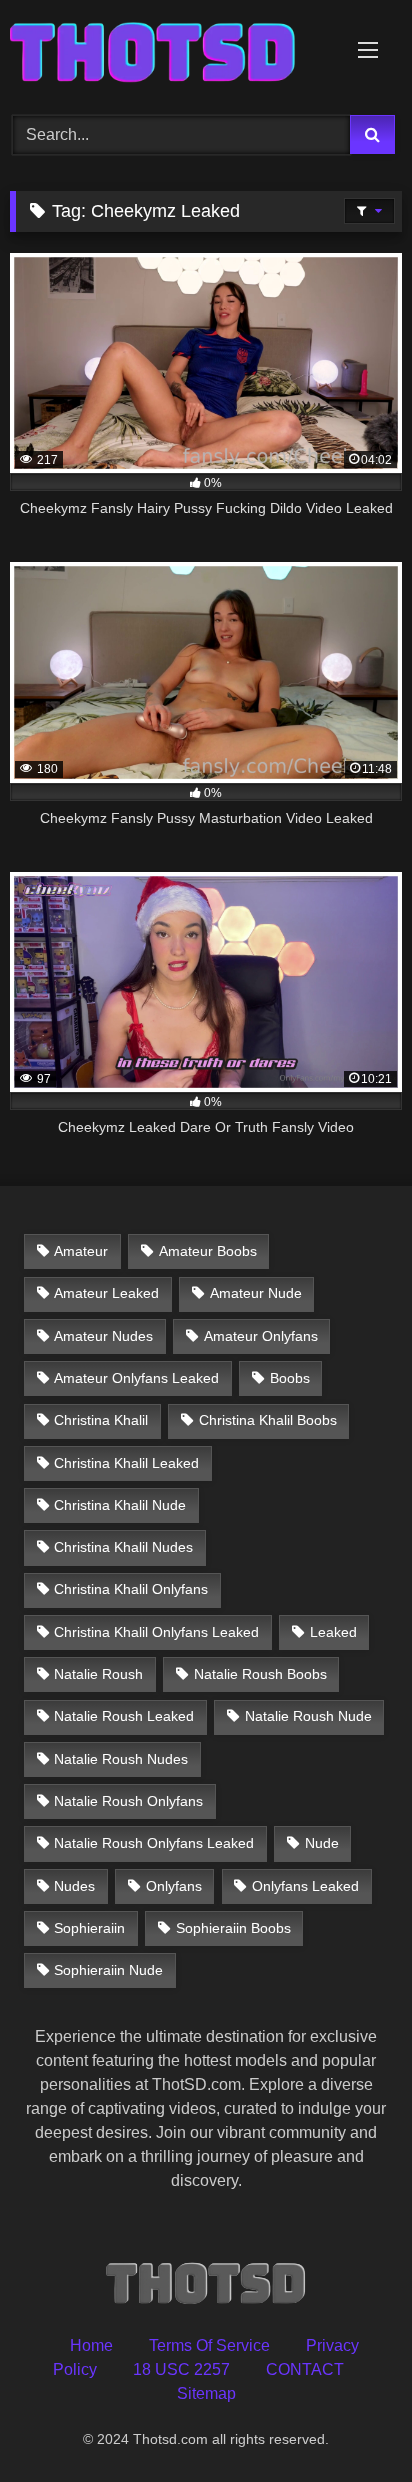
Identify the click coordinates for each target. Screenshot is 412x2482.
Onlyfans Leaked (305, 1886)
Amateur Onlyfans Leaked (136, 1378)
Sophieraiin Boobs (233, 1928)
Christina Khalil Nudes (123, 1547)
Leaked (333, 1632)
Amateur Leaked (106, 1293)
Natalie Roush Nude (308, 1716)
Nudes (74, 1886)
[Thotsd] (169, 54)
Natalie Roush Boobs (260, 1674)
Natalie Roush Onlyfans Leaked (154, 1843)
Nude (322, 1843)
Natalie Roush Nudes (121, 1759)
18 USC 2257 (181, 2369)
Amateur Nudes (103, 1336)
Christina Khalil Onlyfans (131, 1589)
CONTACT (305, 2369)
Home (91, 2345)
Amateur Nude (256, 1293)
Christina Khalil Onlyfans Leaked (156, 1632)
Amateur (81, 1251)
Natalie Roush (98, 1674)
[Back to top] (350, 2422)
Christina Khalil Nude (120, 1505)
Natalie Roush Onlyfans (128, 1801)
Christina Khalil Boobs (268, 1420)
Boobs (290, 1378)
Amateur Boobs (208, 1251)
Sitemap (206, 2393)
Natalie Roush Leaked (124, 1716)
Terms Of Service (209, 2345)
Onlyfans (174, 1886)
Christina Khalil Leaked (126, 1463)
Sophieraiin (89, 1928)
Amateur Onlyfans (261, 1336)
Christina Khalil (101, 1420)
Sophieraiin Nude (108, 1970)
